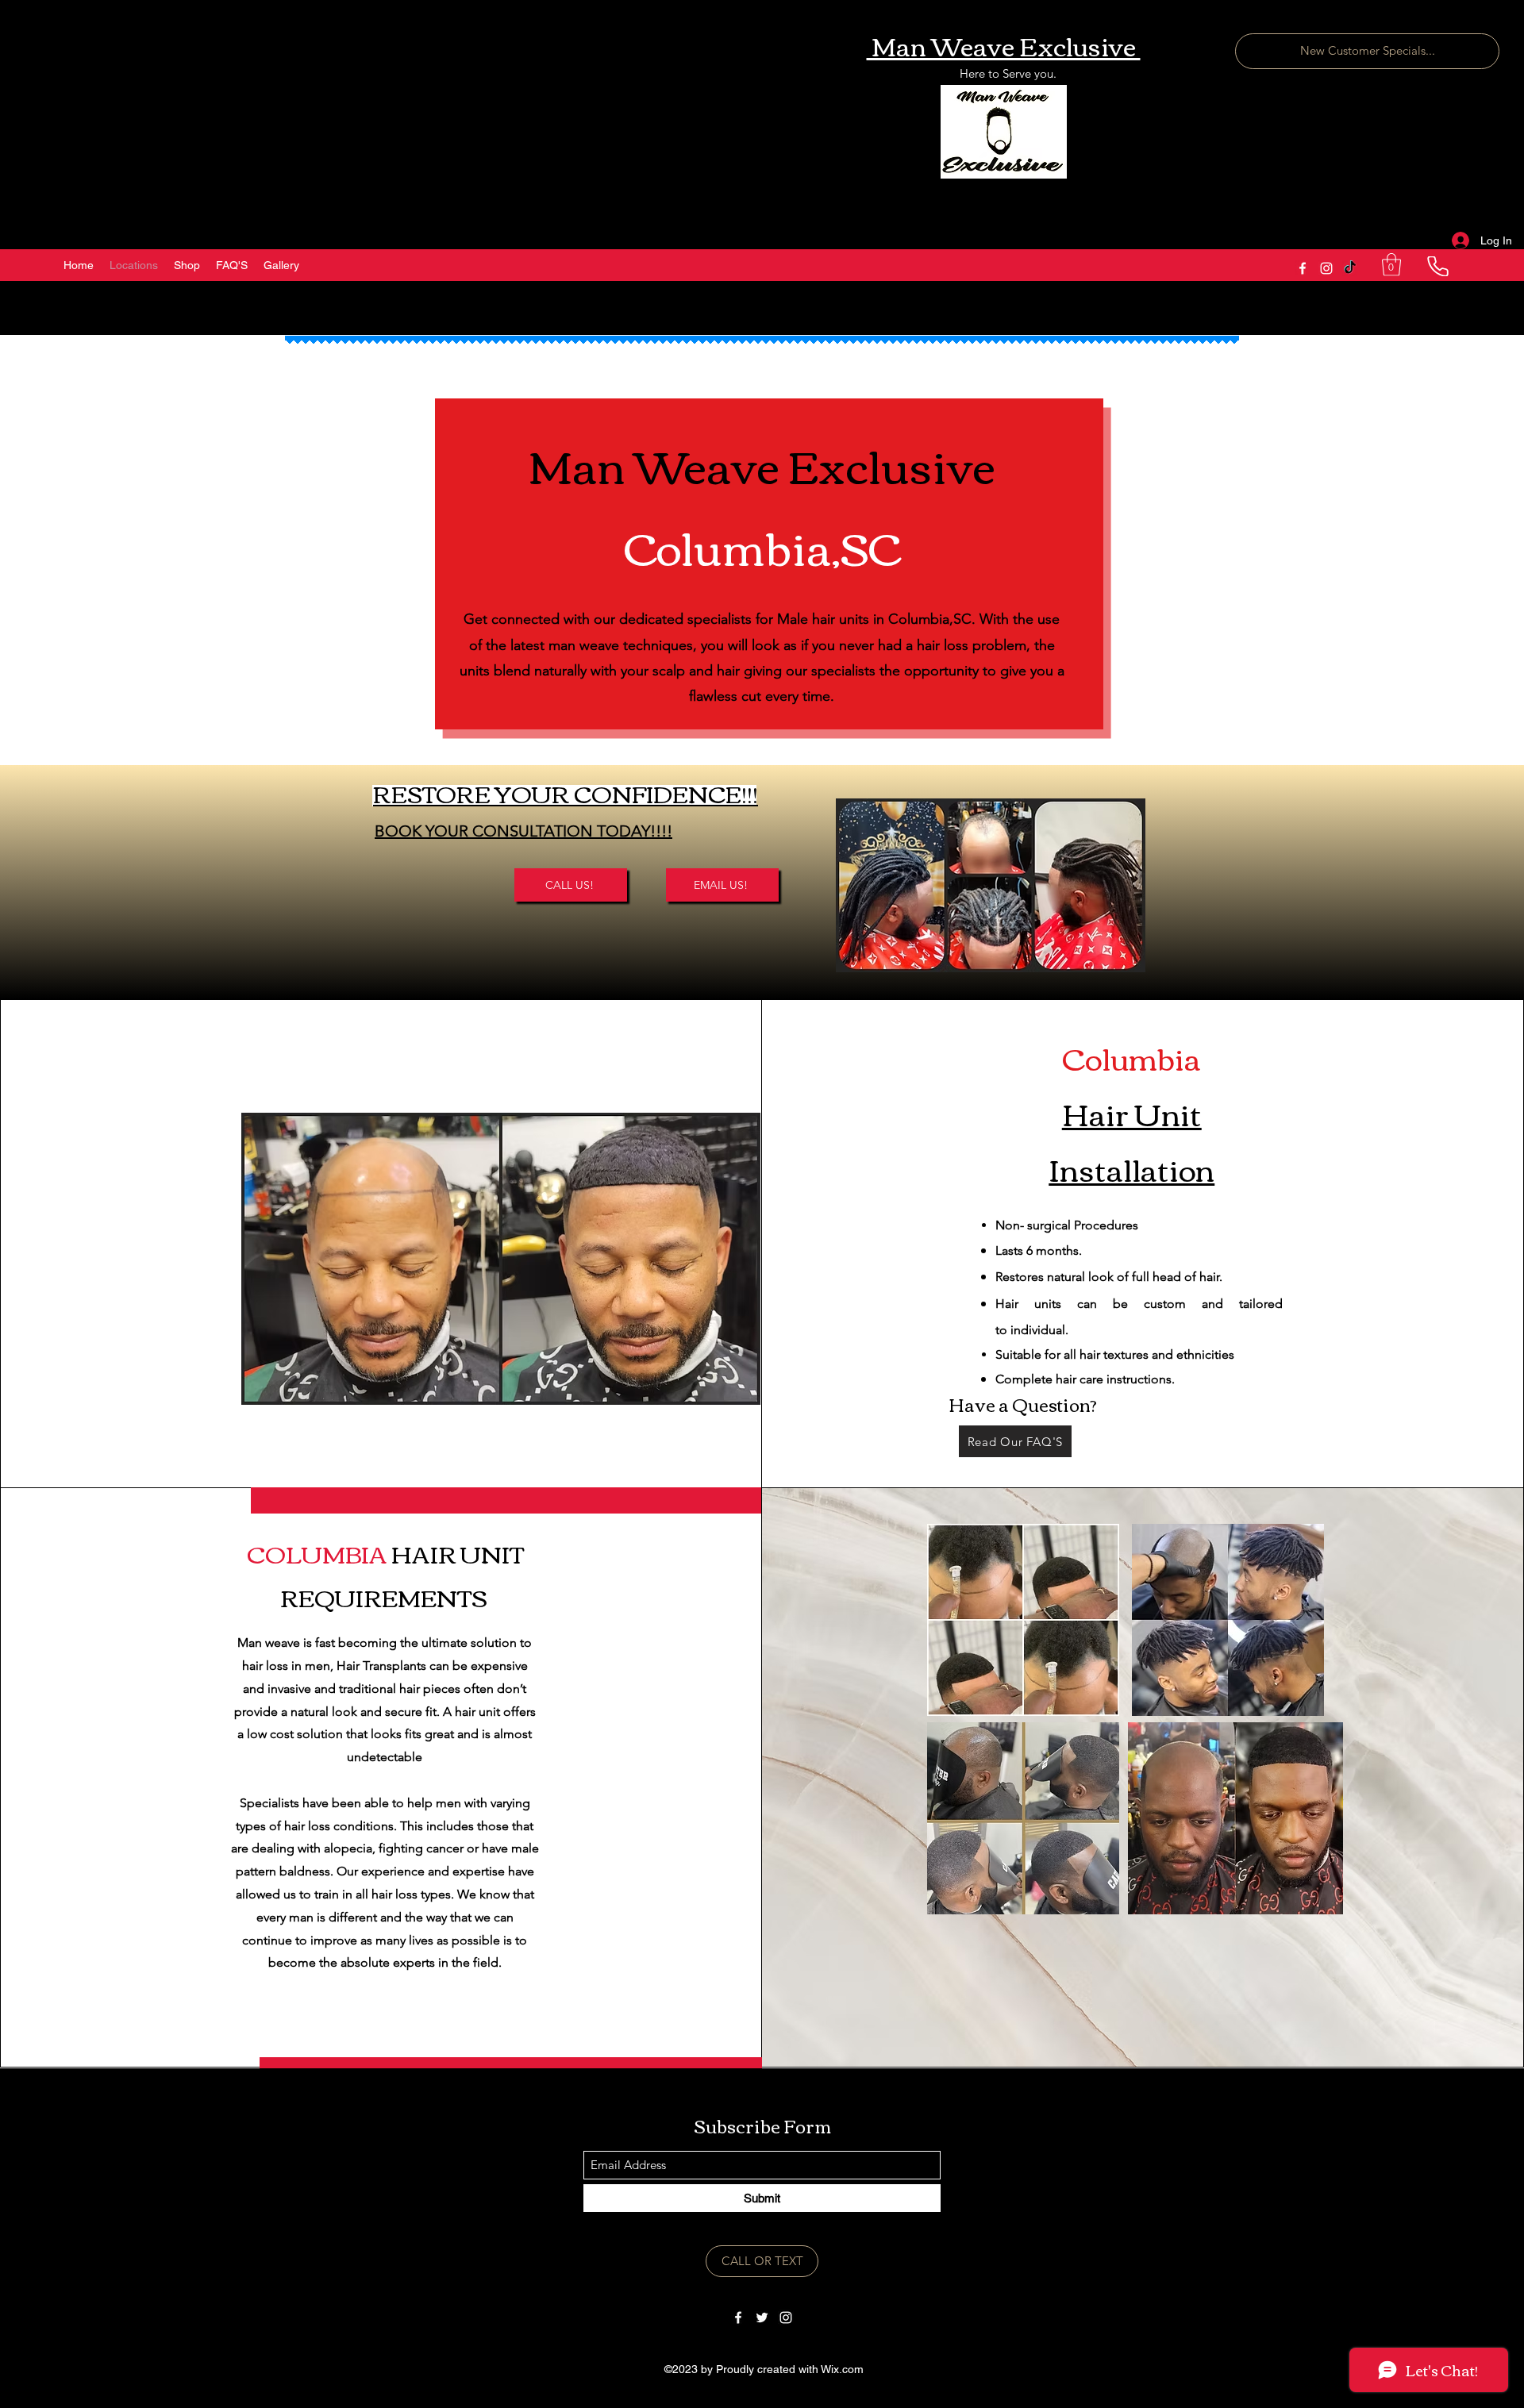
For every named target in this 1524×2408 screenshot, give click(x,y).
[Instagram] (1326, 268)
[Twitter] (762, 2318)
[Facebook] (1303, 268)
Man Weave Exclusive (1004, 45)
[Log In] (1459, 241)
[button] (1391, 265)
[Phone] (1437, 266)
